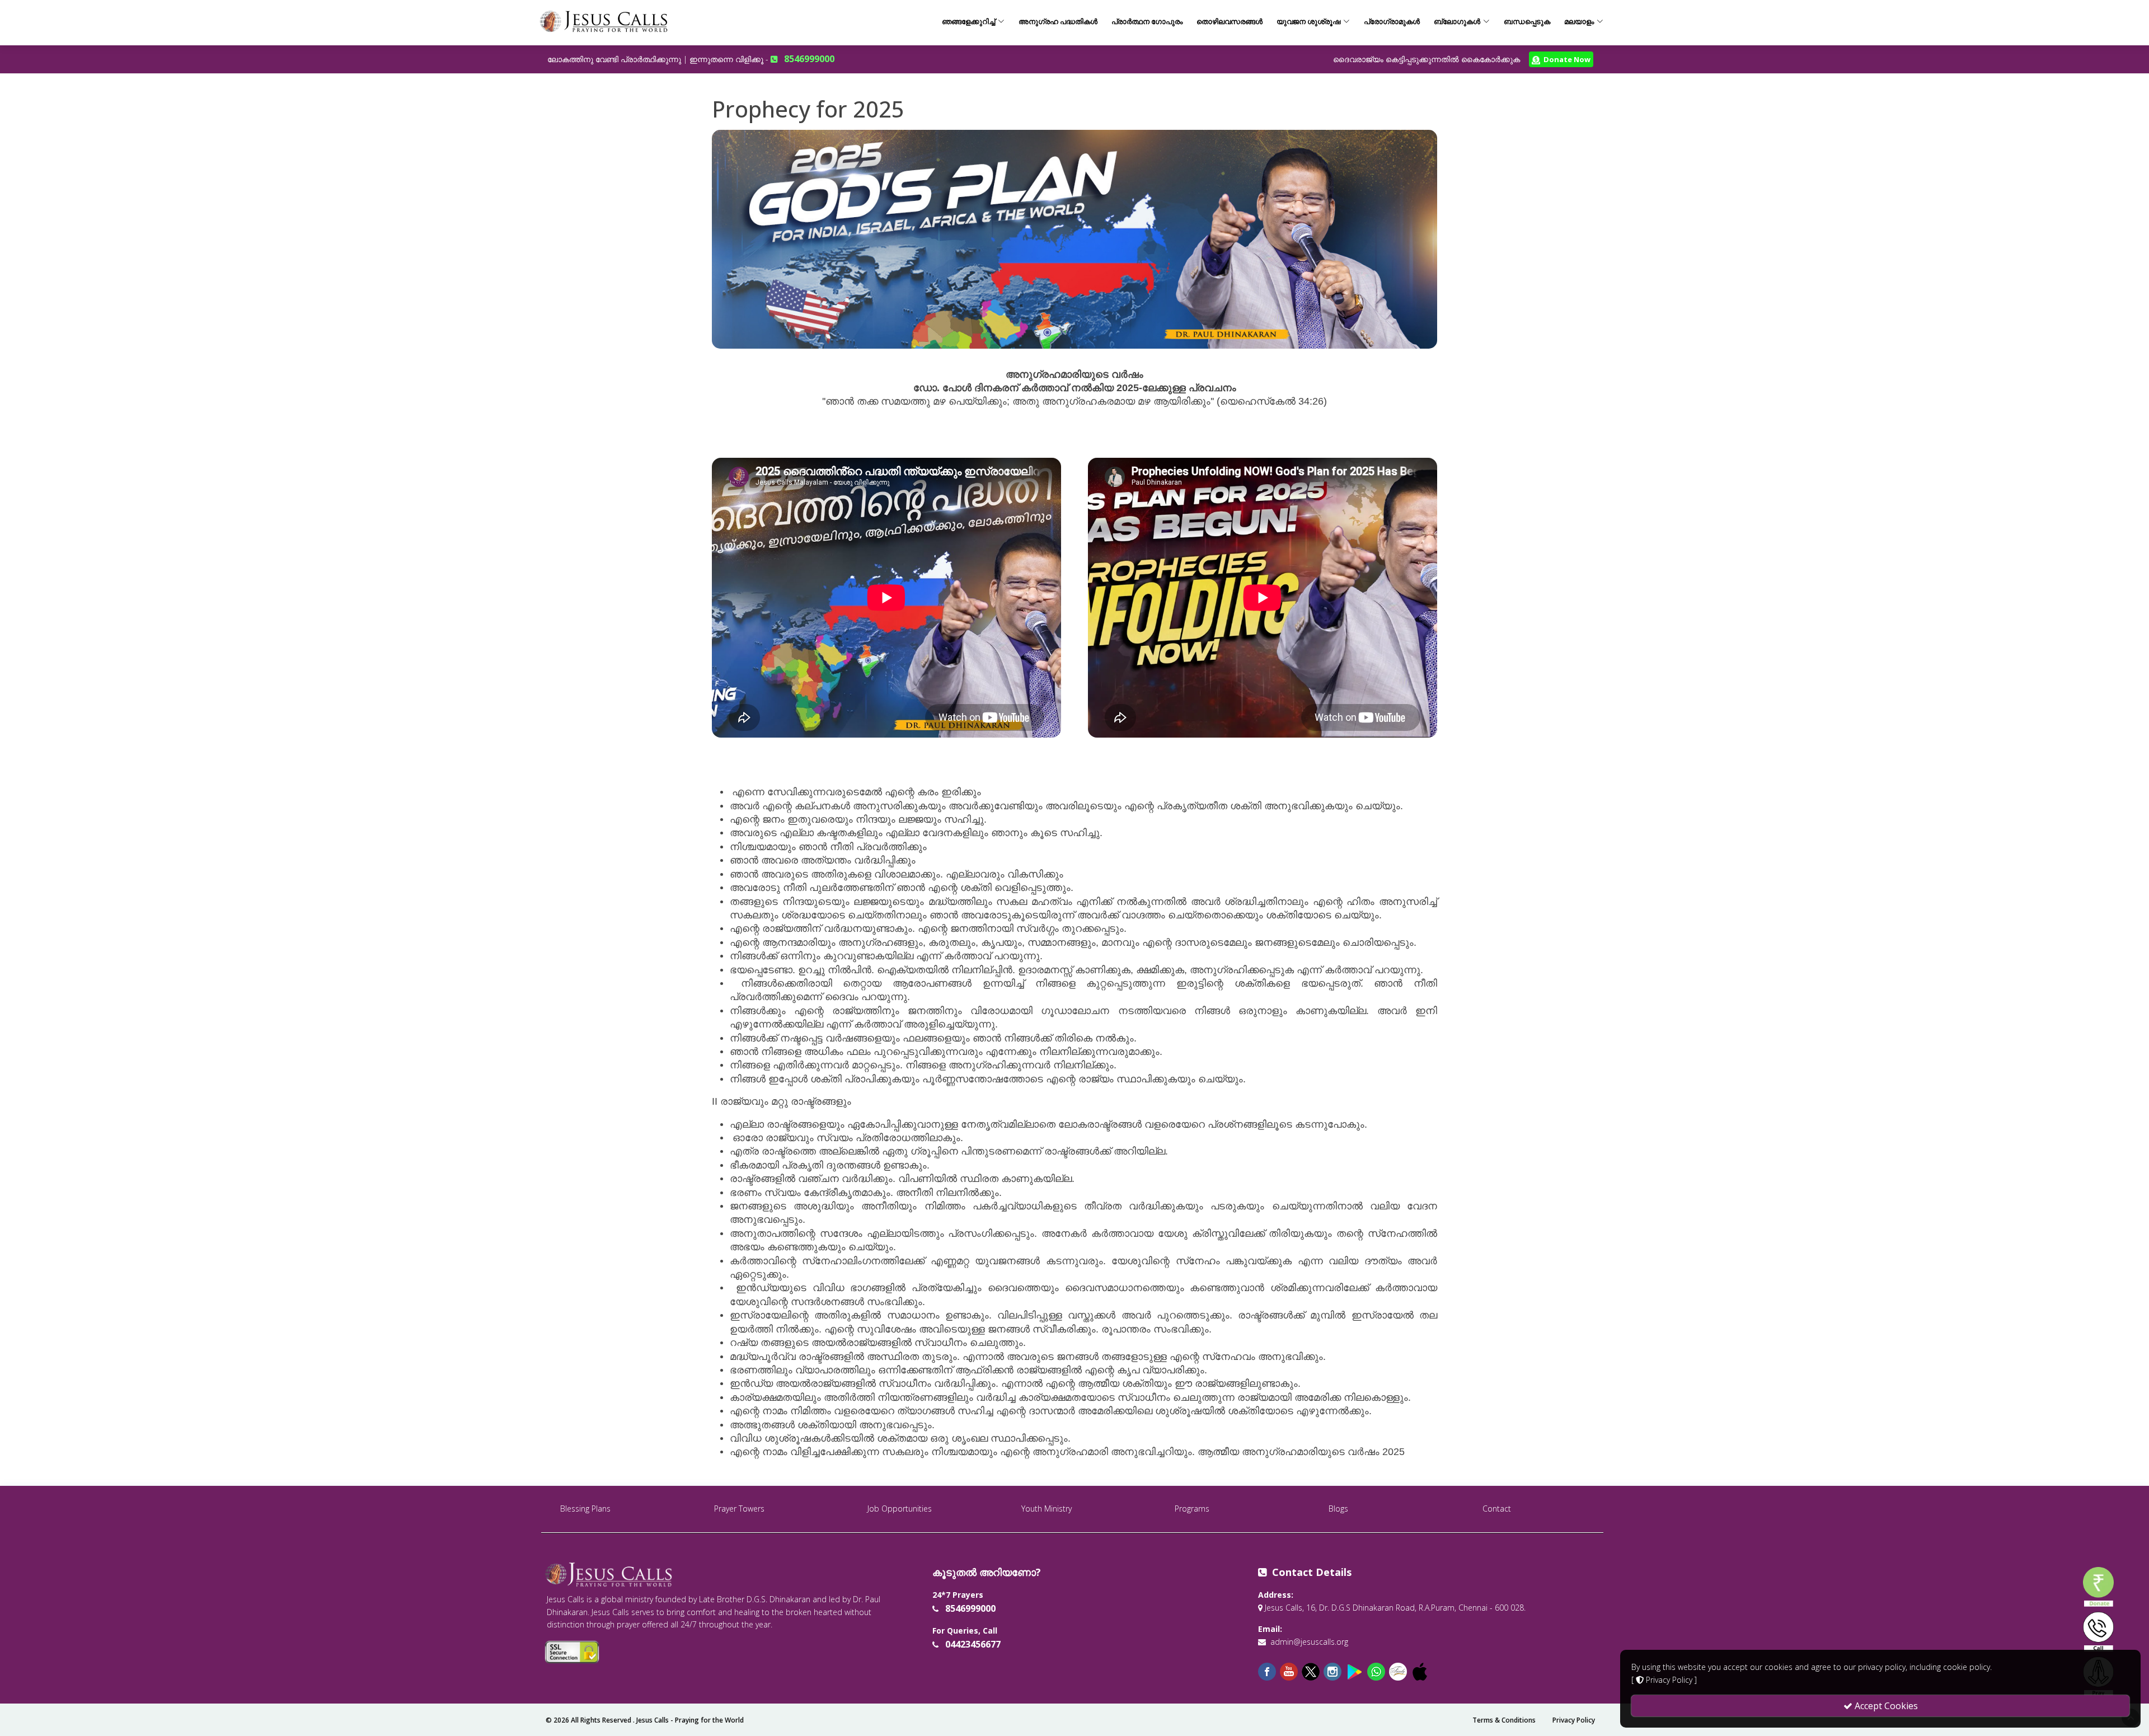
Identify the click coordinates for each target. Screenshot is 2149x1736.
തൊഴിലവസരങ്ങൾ (1230, 21)
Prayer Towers (739, 1509)
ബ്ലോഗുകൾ (1457, 21)
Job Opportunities (900, 1509)
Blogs (1338, 1509)
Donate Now (1565, 59)
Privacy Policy (1574, 1720)
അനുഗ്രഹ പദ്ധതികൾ (1058, 21)
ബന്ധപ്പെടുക (1527, 21)
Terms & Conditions (1504, 1720)
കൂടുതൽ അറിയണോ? (987, 1572)
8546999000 (809, 59)
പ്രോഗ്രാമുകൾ (1392, 21)
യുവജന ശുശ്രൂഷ (1308, 21)
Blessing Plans (585, 1509)
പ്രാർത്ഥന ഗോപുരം (1147, 21)
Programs (1192, 1509)
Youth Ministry (1047, 1509)
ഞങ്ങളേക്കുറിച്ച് (968, 21)
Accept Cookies (1885, 1706)
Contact (1497, 1509)
